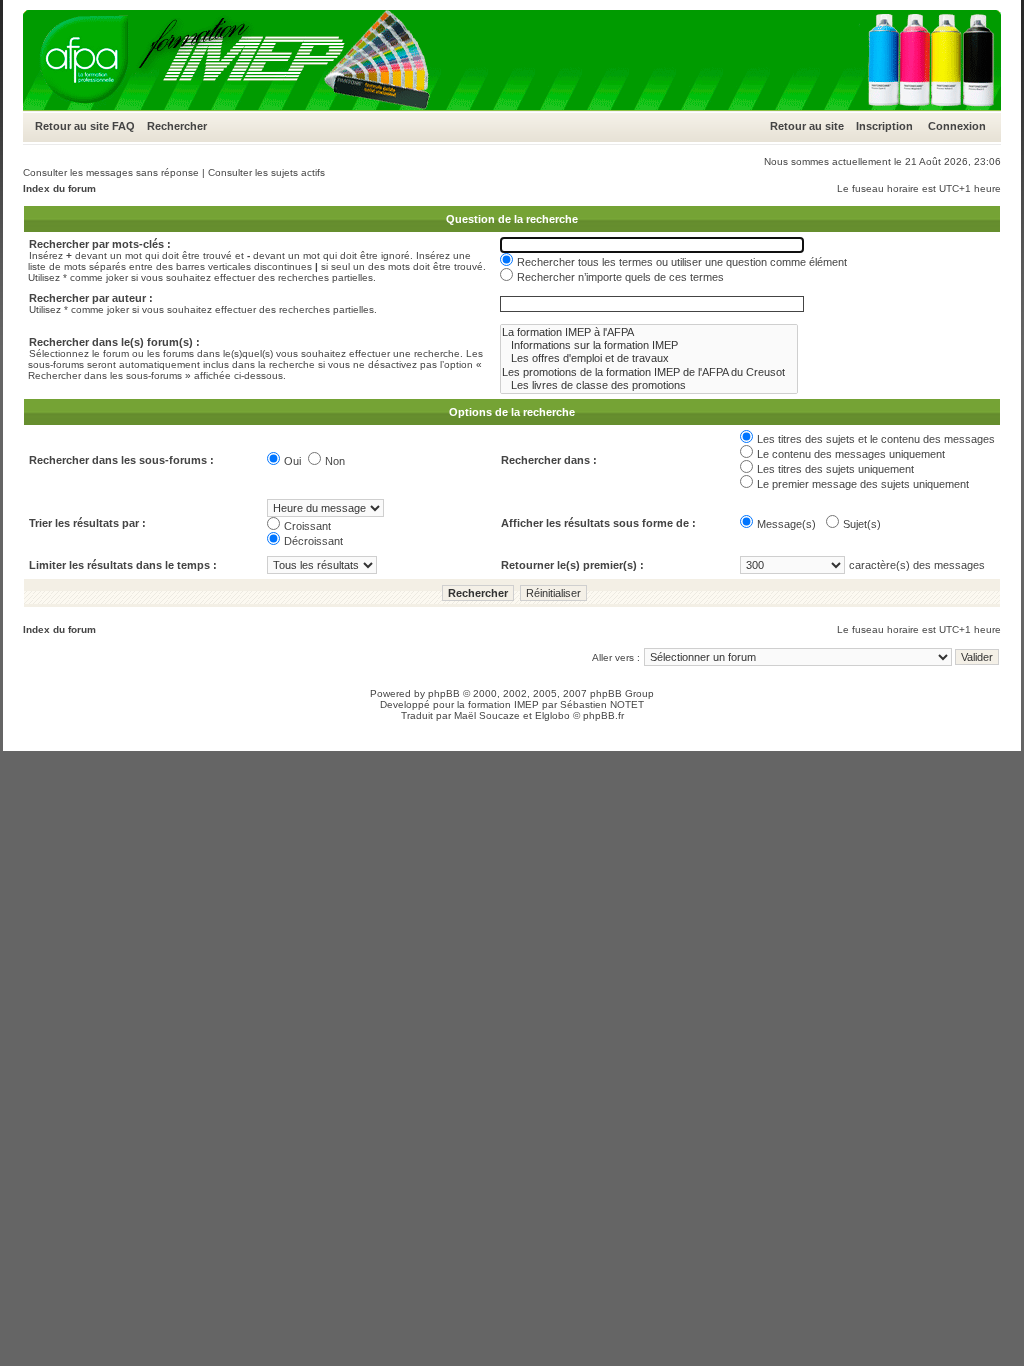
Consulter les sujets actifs (266, 172)
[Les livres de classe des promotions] (649, 385)
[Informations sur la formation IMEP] (649, 345)
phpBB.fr (603, 715)
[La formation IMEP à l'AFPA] (649, 332)
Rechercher (177, 126)
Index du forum (59, 188)
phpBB (444, 693)
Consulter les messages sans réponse (111, 172)
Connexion (957, 126)
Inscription (884, 126)
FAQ (123, 126)
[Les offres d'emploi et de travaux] (649, 358)
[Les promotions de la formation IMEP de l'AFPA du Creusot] (649, 372)
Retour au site (72, 126)
